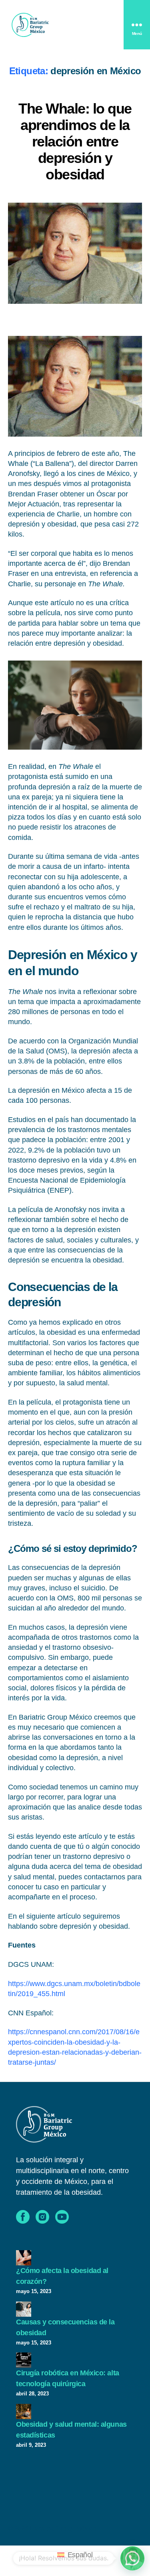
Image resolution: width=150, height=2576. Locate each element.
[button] (132, 2558)
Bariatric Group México (63, 2528)
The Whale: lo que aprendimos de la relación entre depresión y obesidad (75, 141)
